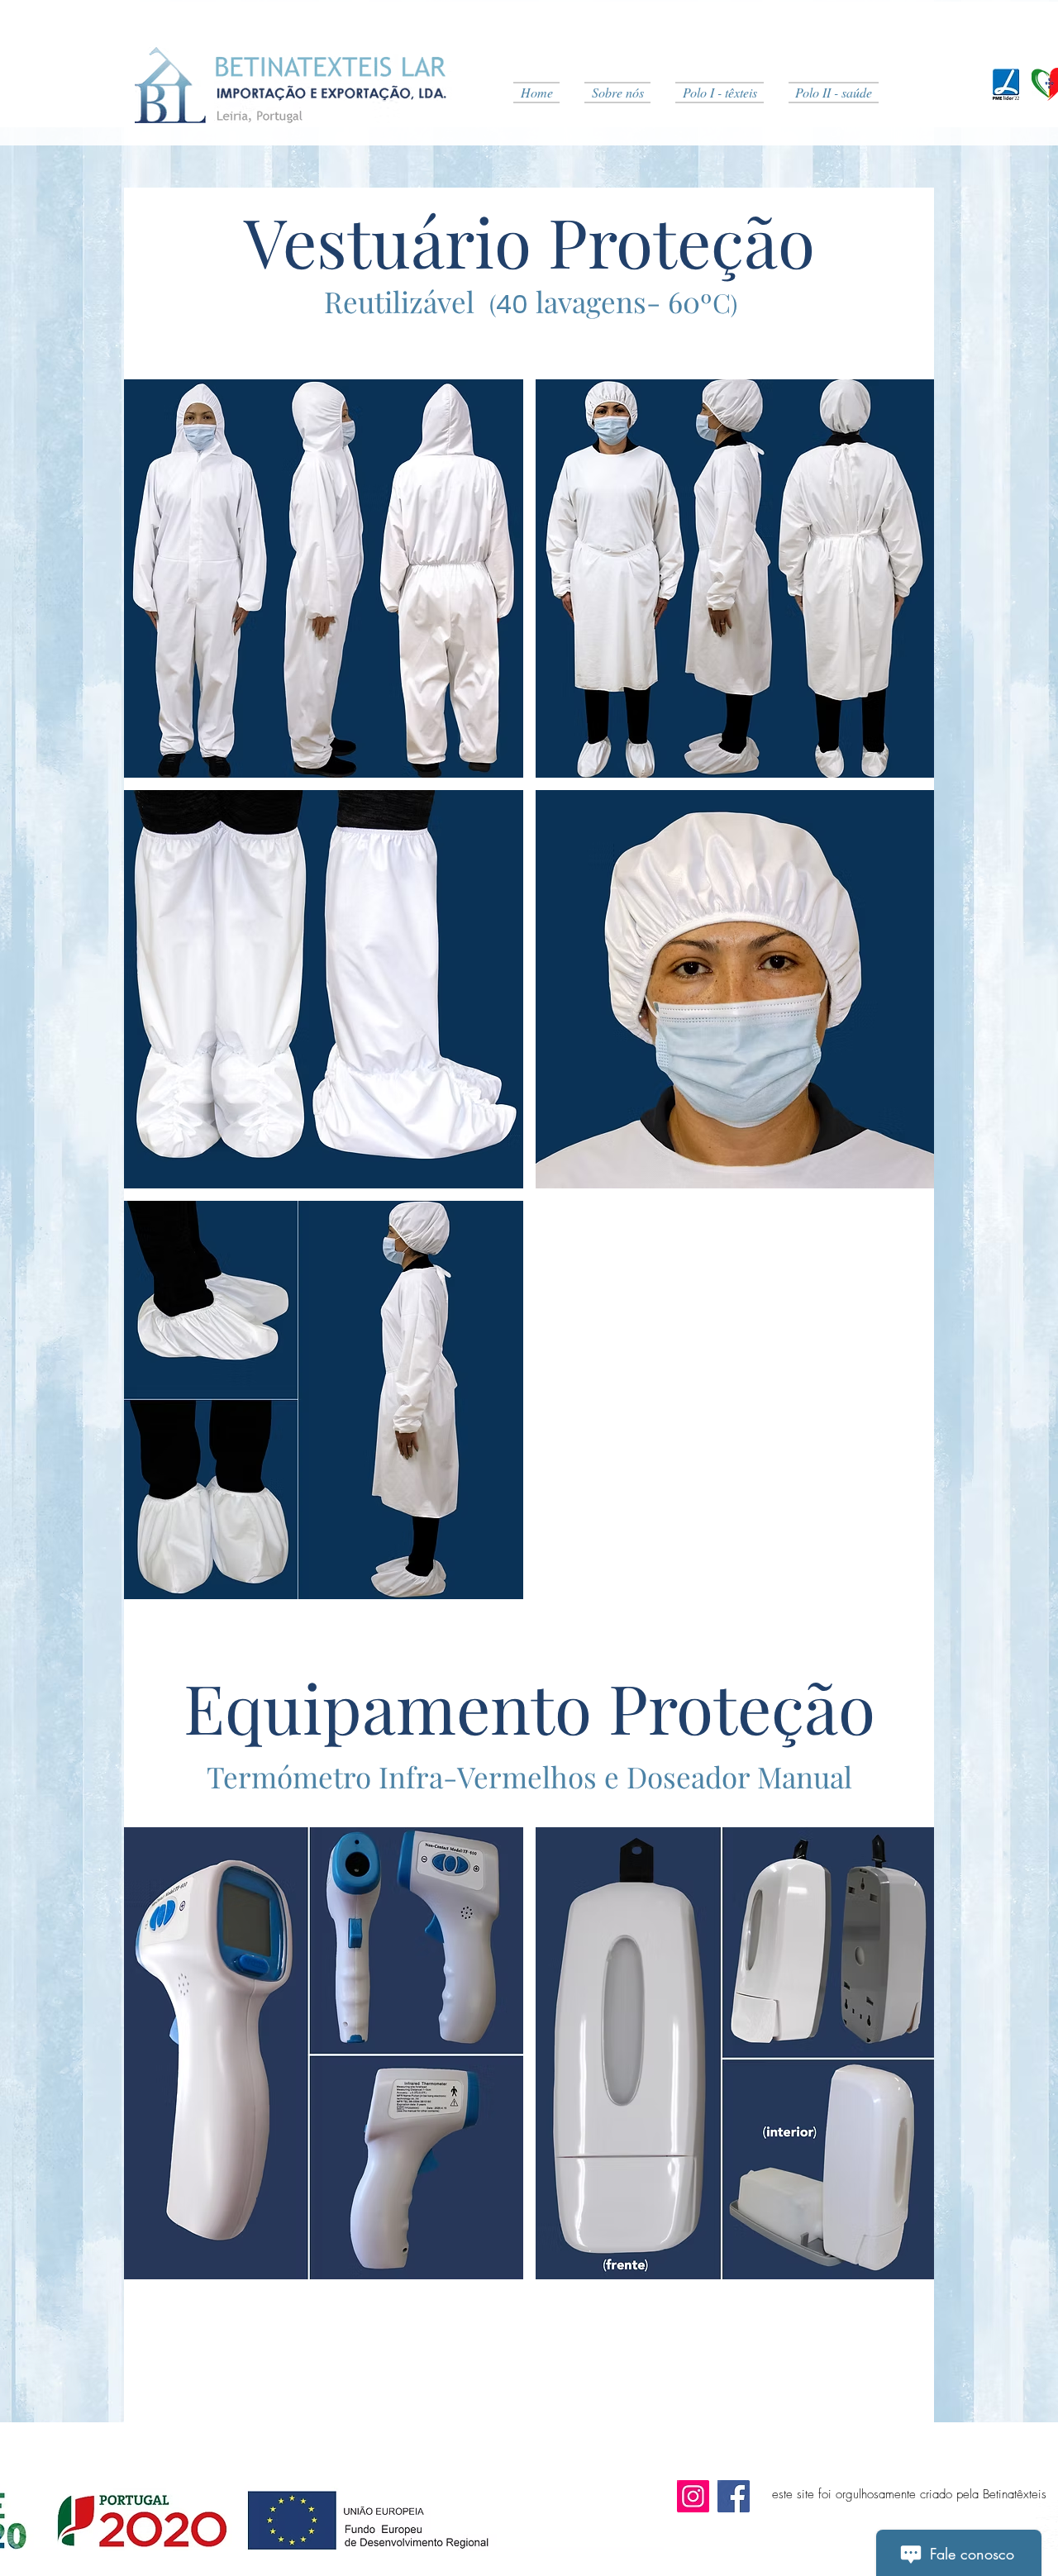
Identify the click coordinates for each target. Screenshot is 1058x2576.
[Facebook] (734, 2496)
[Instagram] (693, 2496)
